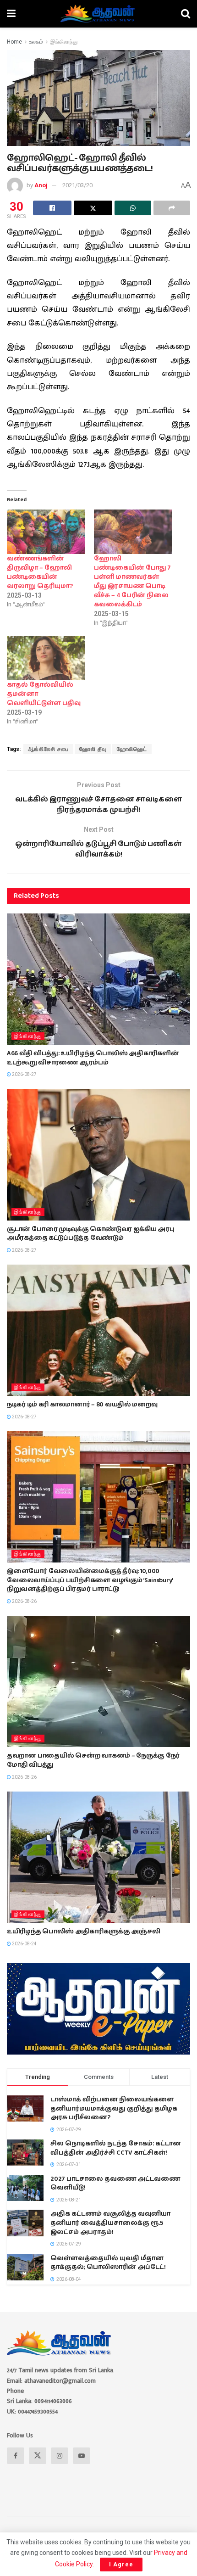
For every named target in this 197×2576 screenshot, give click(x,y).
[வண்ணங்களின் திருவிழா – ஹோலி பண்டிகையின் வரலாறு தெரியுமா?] (46, 532)
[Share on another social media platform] (172, 208)
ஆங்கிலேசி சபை (48, 749)
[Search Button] (186, 14)
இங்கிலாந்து (64, 42)
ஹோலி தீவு (93, 749)
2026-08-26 (24, 1601)
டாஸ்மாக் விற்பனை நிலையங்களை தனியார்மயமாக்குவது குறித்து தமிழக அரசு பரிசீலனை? (114, 2108)
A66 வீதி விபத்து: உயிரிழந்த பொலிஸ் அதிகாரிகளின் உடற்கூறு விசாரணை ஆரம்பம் (93, 1058)
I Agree (121, 2564)
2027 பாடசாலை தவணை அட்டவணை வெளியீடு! (115, 2184)
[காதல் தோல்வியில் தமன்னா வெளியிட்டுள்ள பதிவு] (46, 658)
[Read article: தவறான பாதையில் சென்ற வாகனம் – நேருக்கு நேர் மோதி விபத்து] (98, 1681)
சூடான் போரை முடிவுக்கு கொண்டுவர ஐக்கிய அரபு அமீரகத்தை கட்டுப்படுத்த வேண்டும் (90, 1234)
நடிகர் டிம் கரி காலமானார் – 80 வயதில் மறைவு (82, 1405)
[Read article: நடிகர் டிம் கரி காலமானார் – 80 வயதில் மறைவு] (98, 1330)
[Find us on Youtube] (82, 2456)
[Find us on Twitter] (38, 2456)
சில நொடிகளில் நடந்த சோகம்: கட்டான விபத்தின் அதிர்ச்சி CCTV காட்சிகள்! (116, 2148)
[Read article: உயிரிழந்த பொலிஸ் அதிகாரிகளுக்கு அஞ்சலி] (98, 1857)
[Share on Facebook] (52, 208)
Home (14, 42)
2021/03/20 (77, 185)
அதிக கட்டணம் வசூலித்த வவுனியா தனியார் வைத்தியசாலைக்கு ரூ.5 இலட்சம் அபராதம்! (110, 2223)
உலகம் (36, 42)
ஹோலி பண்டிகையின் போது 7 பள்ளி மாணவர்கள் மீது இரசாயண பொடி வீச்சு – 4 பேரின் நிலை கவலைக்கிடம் (132, 582)
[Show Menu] (11, 14)
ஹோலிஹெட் (132, 749)
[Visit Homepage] (98, 14)
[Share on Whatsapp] (133, 208)
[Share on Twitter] (93, 208)
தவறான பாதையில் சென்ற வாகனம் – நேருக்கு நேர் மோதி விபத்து (93, 1760)
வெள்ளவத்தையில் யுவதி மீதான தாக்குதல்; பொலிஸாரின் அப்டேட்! (108, 2263)
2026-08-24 (24, 1944)
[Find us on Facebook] (16, 2456)
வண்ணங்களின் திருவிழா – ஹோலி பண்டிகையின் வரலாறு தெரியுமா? (40, 572)
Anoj (41, 185)
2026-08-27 (24, 1074)
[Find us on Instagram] (60, 2456)
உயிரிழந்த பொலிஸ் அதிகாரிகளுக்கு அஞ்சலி (83, 1932)
